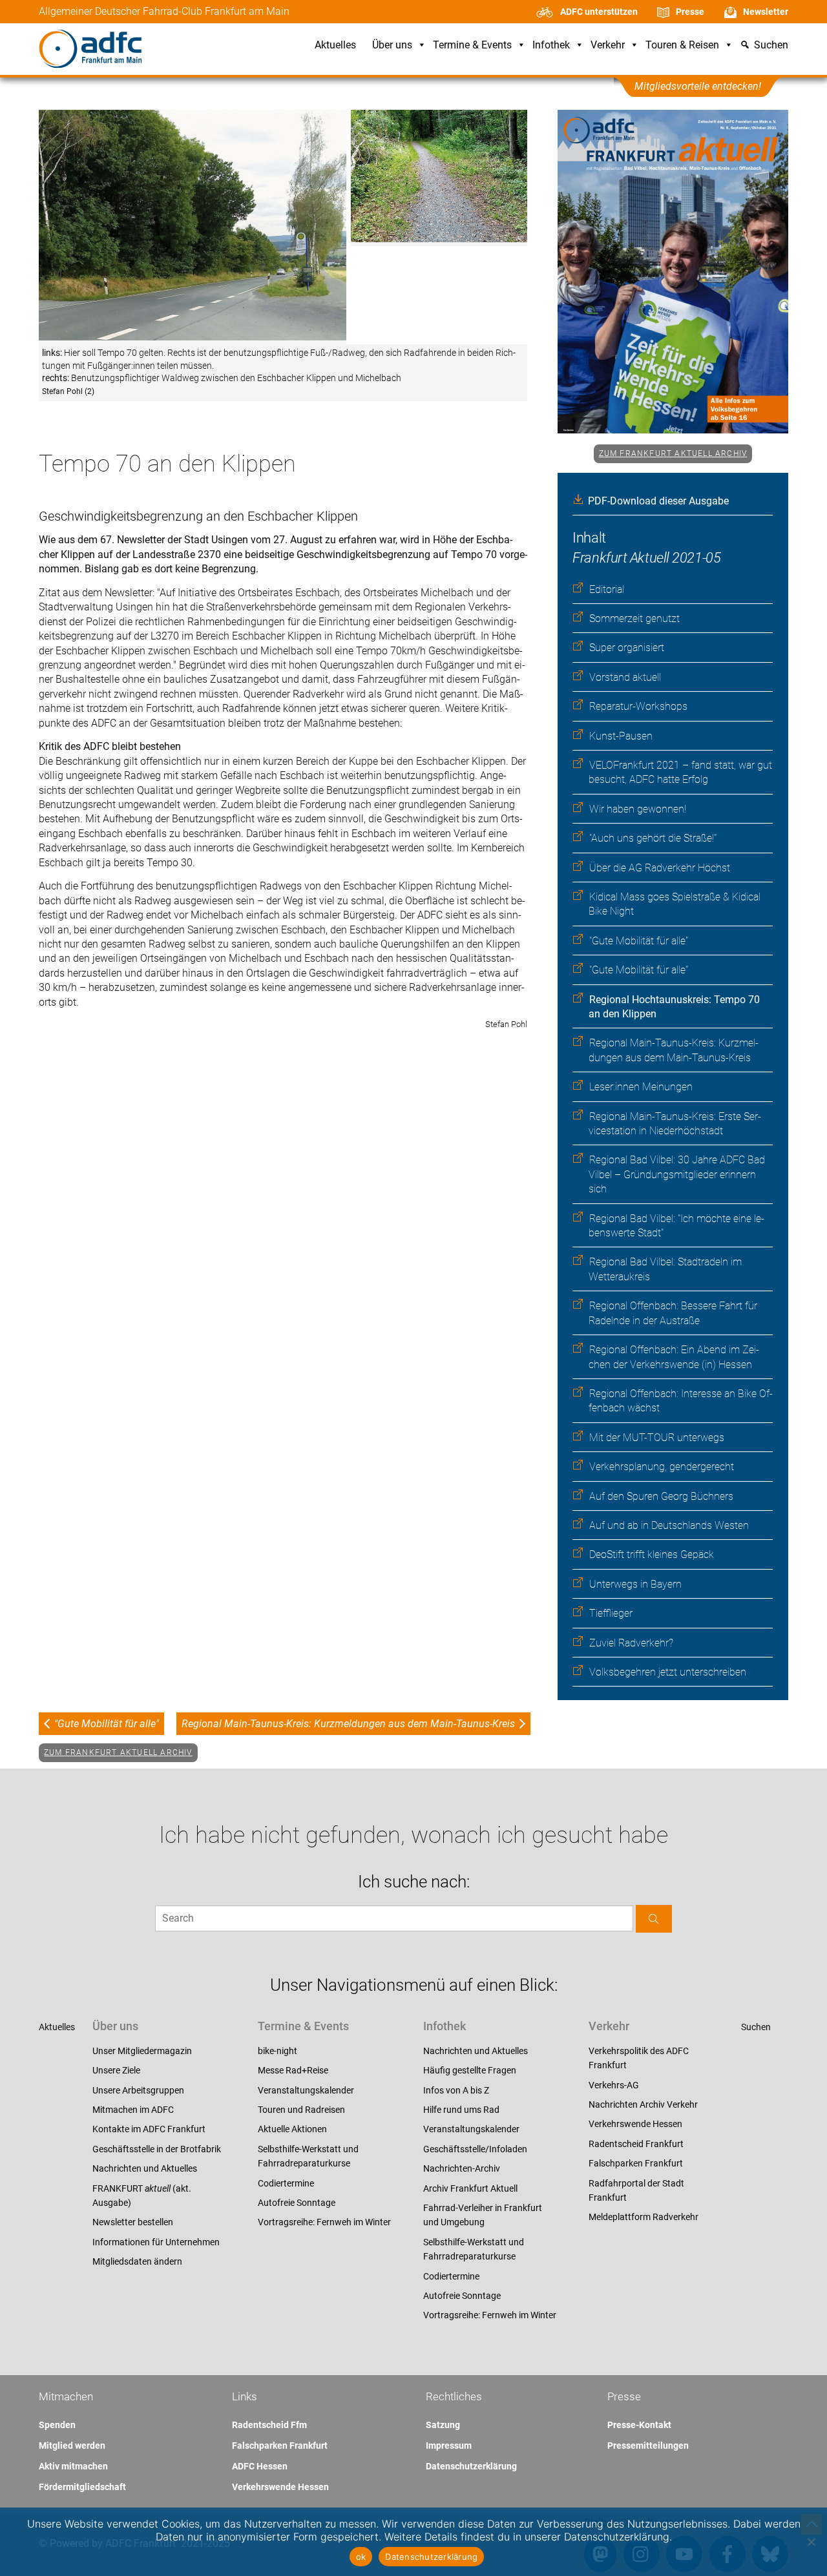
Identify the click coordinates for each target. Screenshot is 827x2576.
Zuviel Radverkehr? (631, 1643)
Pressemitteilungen (648, 2446)
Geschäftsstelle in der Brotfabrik (157, 2149)
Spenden (57, 2425)
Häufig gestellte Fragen (470, 2070)
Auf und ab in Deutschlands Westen (669, 1525)
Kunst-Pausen (621, 736)
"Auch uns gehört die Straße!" (653, 838)
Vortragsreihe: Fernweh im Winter (324, 2222)
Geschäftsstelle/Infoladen (475, 2149)
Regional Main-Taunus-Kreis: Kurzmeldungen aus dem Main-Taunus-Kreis (348, 1724)
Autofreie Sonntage (297, 2203)
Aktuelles (335, 46)
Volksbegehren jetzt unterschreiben (668, 1672)
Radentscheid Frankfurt (636, 2144)
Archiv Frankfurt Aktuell (470, 2188)
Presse (690, 12)
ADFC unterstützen (599, 12)
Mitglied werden (72, 2446)
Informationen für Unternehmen (156, 2242)
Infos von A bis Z (456, 2090)
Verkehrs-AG (614, 2085)
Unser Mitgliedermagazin (142, 2051)
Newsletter (766, 12)
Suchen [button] (771, 46)
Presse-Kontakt (639, 2425)
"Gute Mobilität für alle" (639, 941)
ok (361, 2557)
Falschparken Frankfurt (636, 2163)
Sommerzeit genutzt (634, 618)
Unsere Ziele (116, 2070)
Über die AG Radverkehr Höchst (660, 868)
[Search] (654, 1919)
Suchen (756, 2027)
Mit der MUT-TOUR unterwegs (657, 1438)
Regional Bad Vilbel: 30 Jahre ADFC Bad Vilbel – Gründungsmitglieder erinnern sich (677, 1174)
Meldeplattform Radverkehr (644, 2217)
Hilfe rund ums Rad (461, 2110)
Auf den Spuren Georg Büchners (661, 1496)
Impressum (449, 2446)
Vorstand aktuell (625, 677)
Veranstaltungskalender (306, 2090)
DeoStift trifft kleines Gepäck (652, 1554)
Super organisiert (627, 648)
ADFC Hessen (260, 2466)
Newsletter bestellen (133, 2222)
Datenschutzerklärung (471, 2466)
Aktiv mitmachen (73, 2466)
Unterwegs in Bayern (635, 1584)
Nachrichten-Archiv (462, 2168)
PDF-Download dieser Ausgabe (658, 501)
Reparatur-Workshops (638, 706)
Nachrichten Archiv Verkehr (643, 2104)
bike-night (277, 2051)
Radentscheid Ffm (269, 2425)
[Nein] (811, 2542)
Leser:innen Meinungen (641, 1087)
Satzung (443, 2425)
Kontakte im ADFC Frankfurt (149, 2129)
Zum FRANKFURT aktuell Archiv (673, 453)
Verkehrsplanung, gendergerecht (662, 1467)
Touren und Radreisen (301, 2110)
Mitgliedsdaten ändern (137, 2261)
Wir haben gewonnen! (638, 809)
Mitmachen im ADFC (133, 2110)
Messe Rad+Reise (293, 2070)
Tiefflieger (611, 1613)
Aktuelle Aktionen (292, 2129)
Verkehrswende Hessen (635, 2124)
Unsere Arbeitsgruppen (138, 2090)
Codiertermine (286, 2183)
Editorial (607, 589)
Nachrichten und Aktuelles (145, 2168)
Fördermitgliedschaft (82, 2487)
